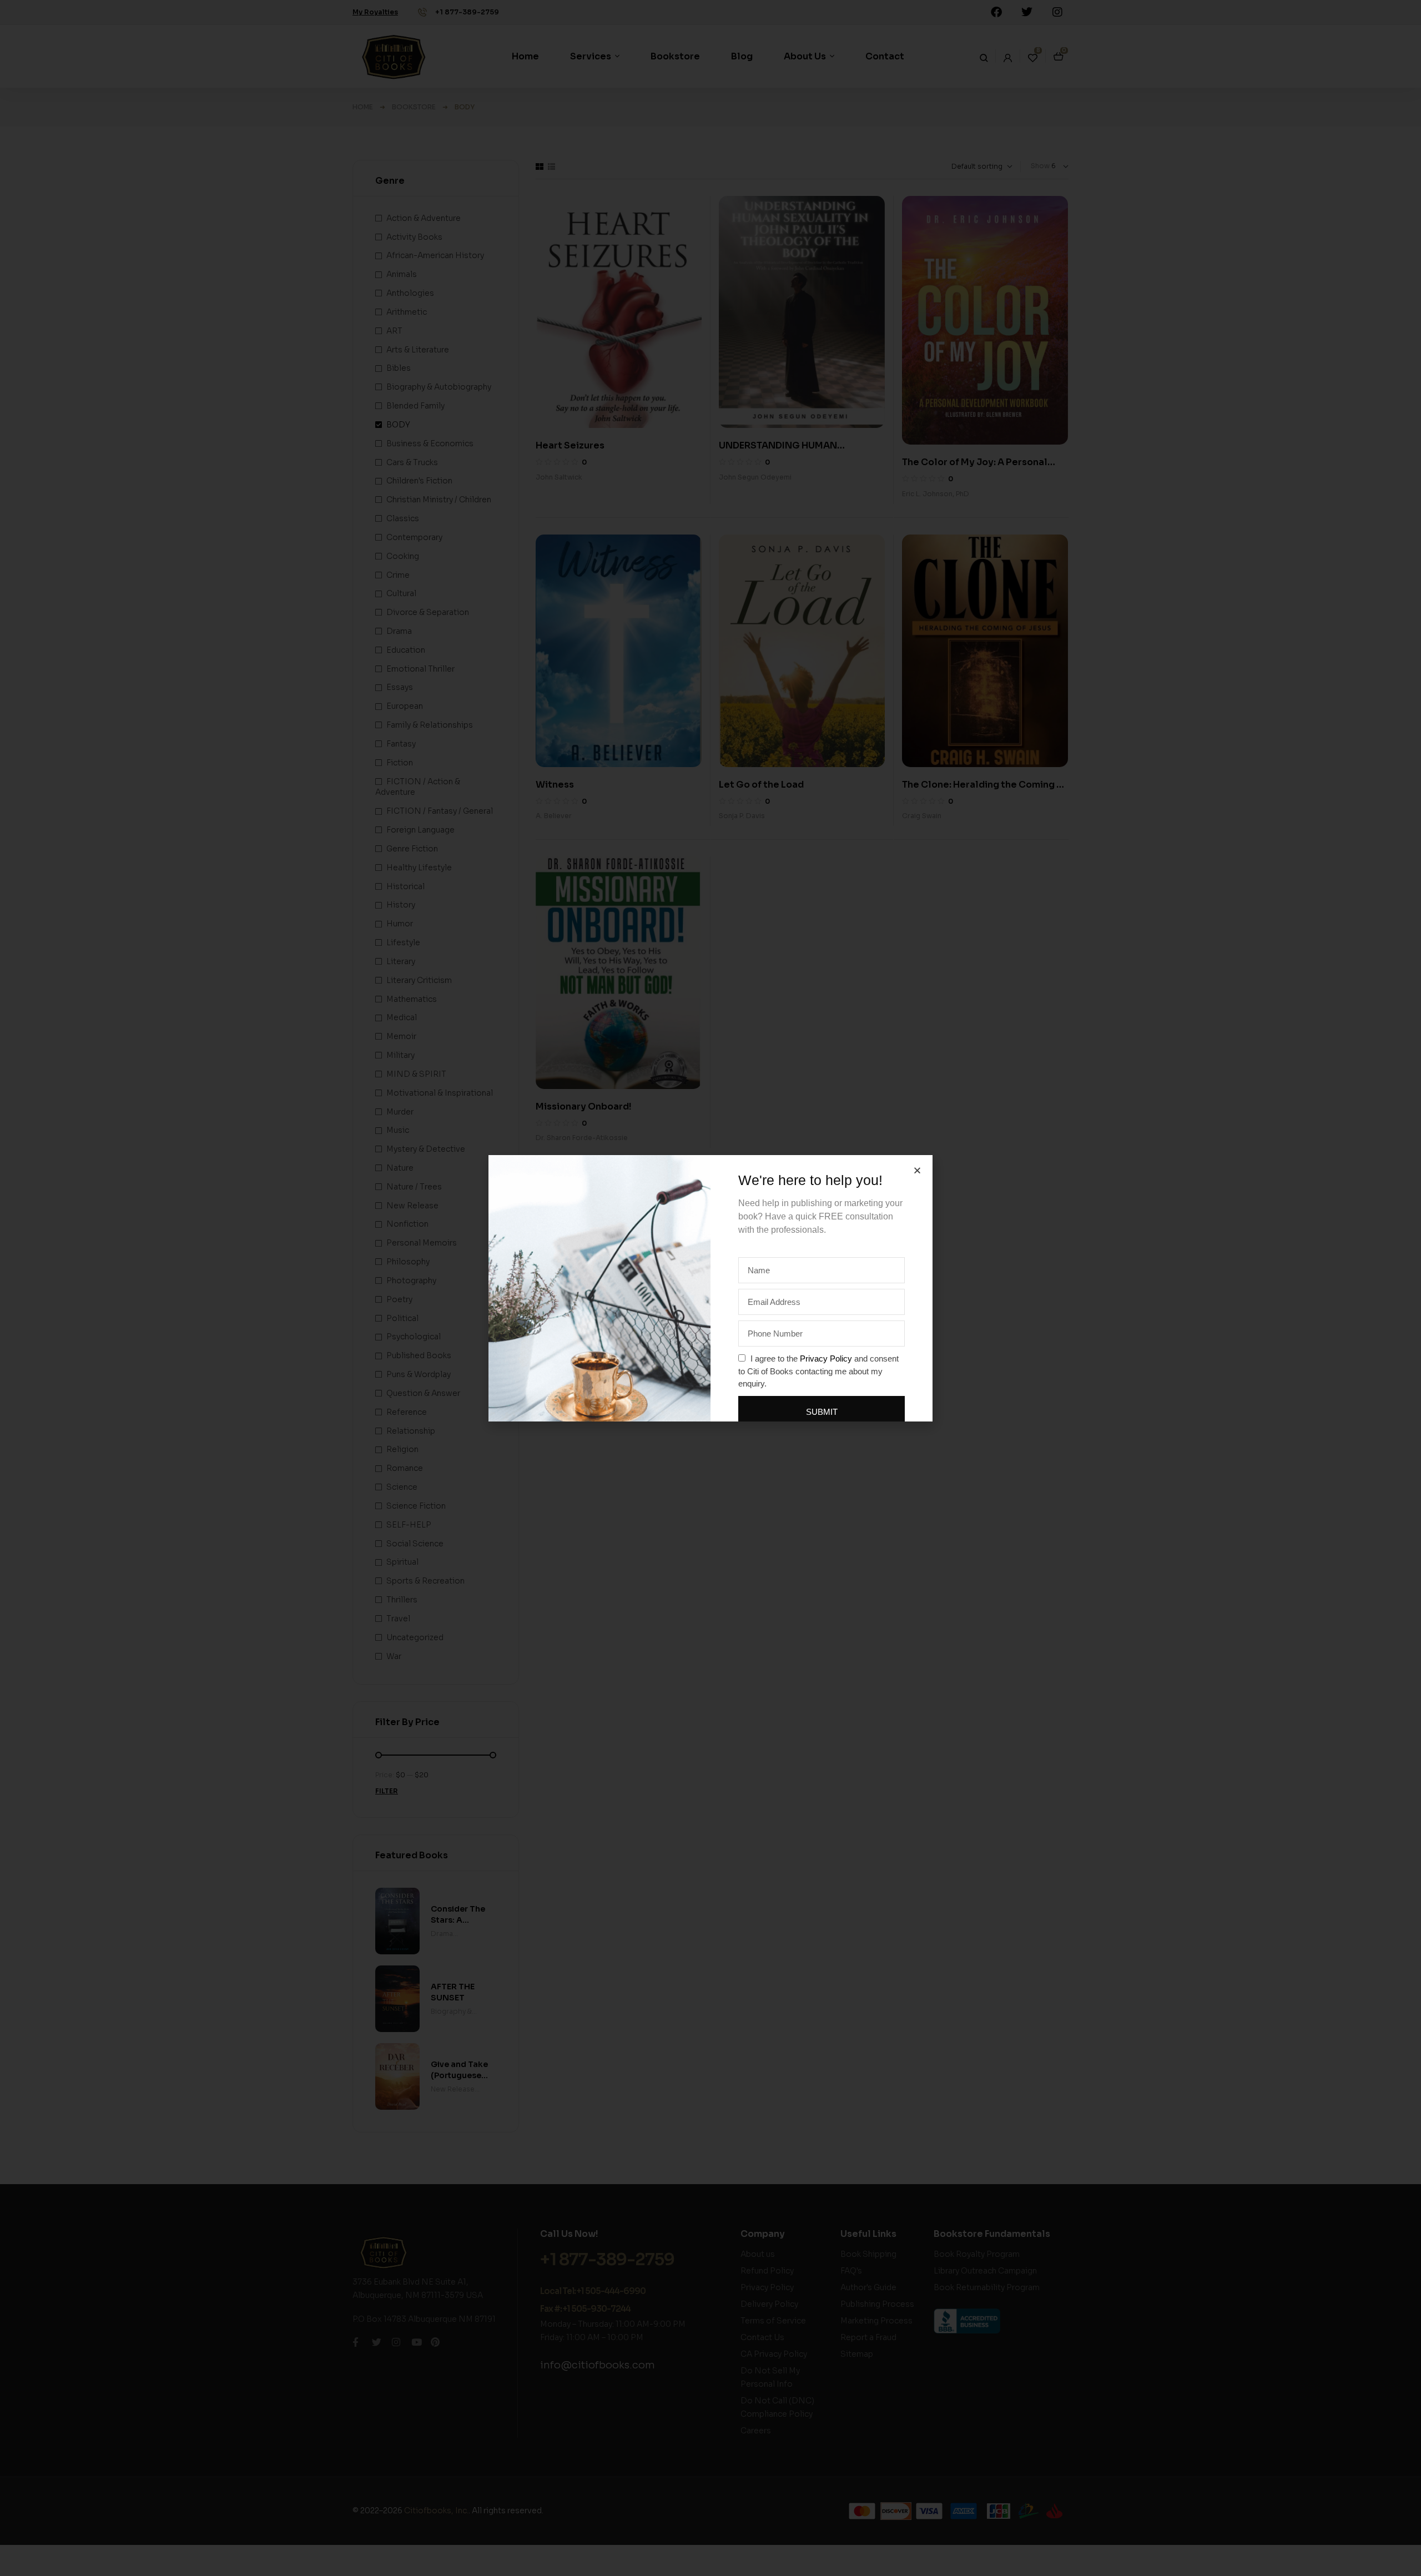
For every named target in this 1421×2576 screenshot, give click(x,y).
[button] (917, 1170)
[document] (710, 1288)
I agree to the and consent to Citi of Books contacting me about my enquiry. (818, 1371)
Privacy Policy (826, 1358)
